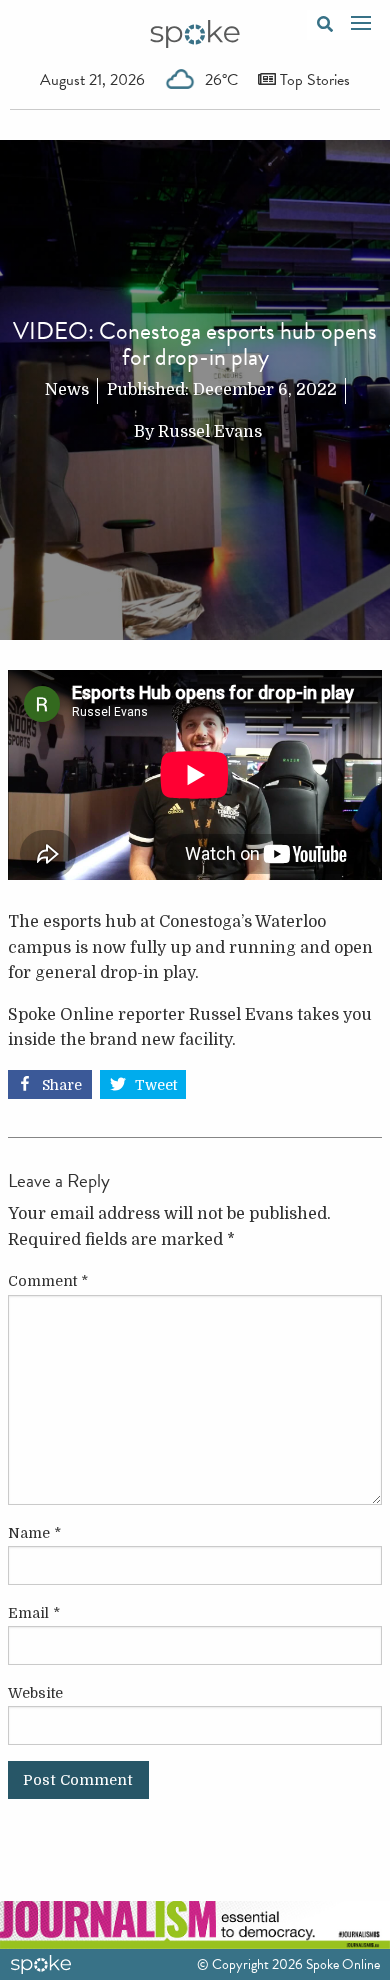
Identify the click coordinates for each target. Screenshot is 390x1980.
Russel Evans (210, 432)
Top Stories (313, 80)
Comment (48, 1281)
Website (35, 1693)
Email (34, 1613)
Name (34, 1533)
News (67, 390)
